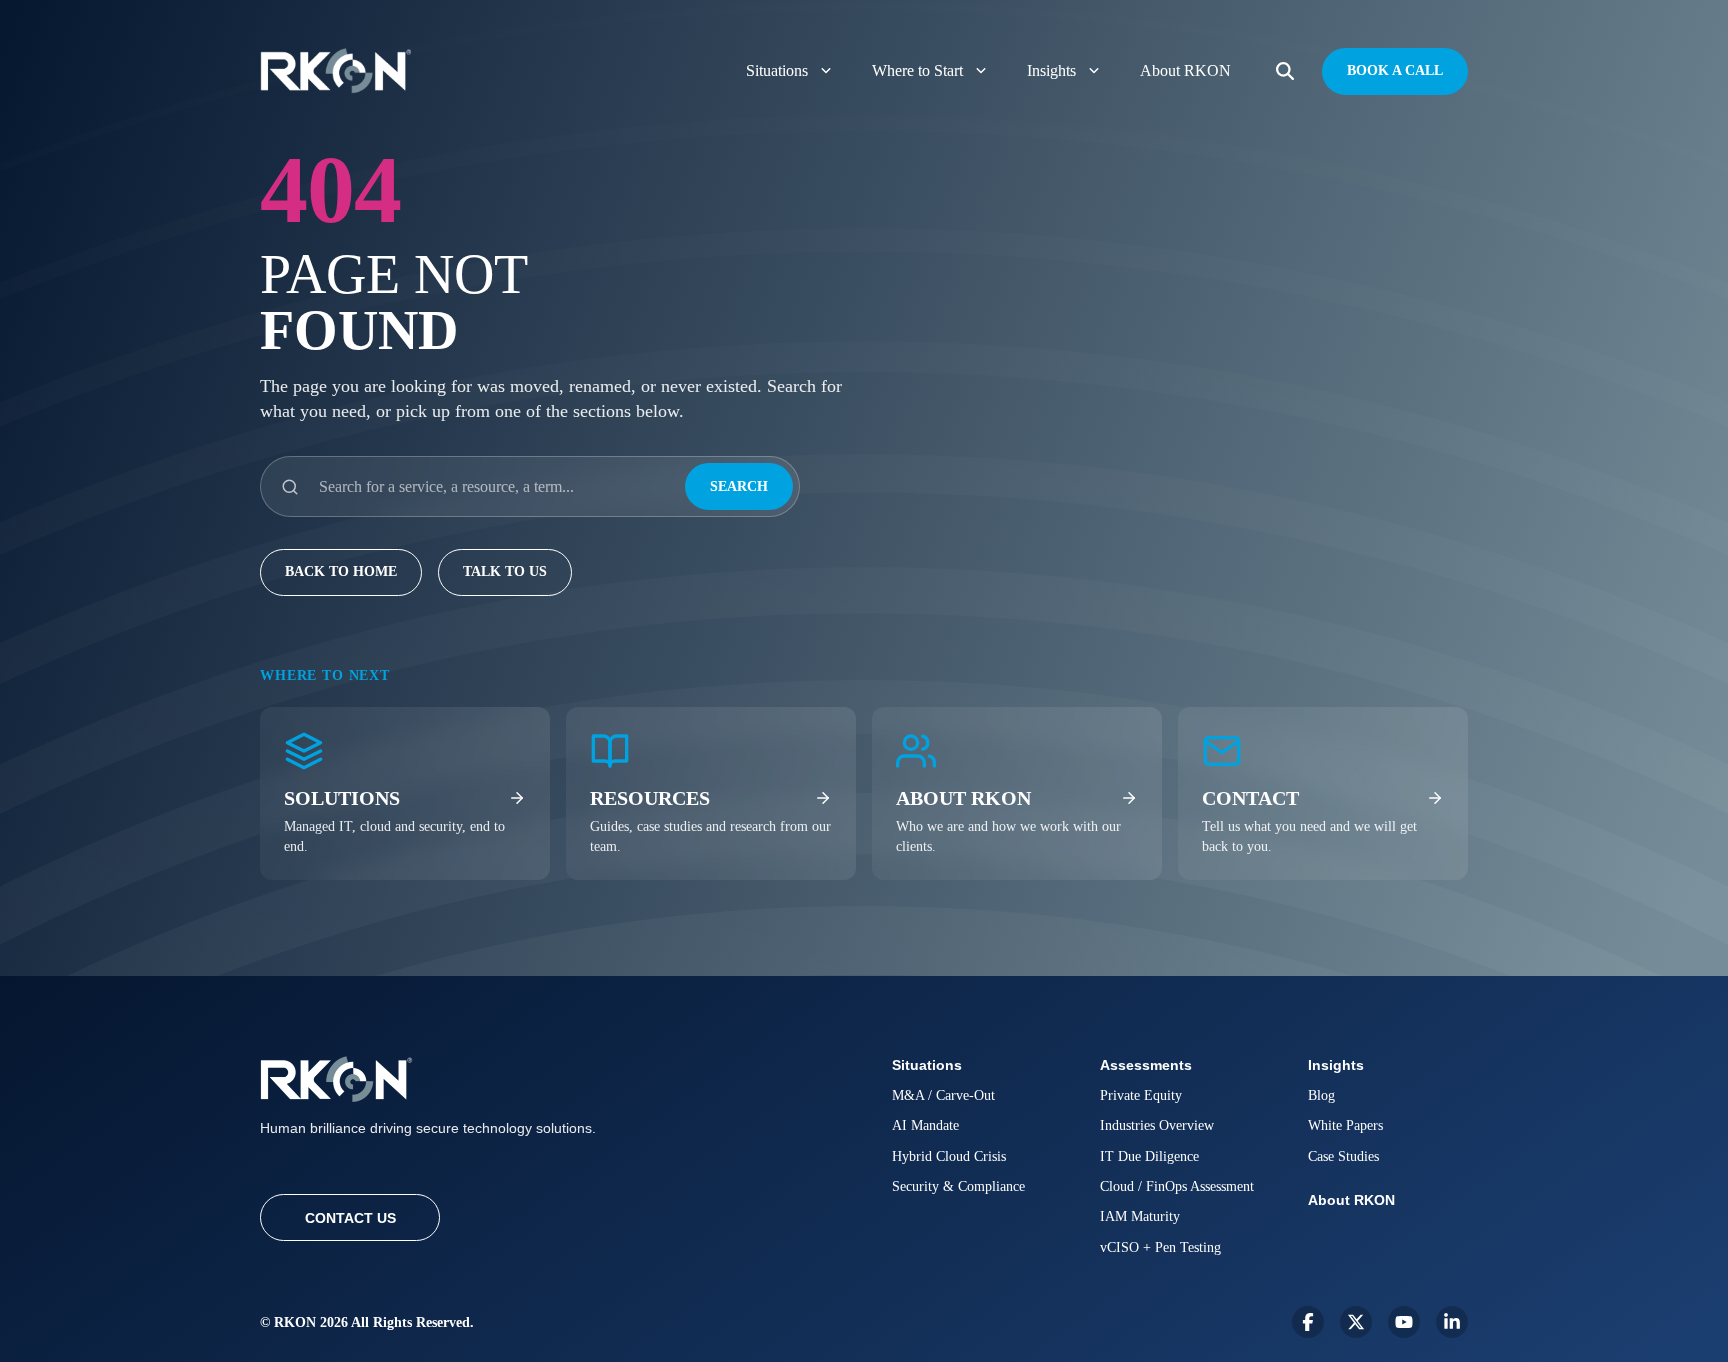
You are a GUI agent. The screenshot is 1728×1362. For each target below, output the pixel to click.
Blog (1321, 1095)
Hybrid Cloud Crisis (949, 1156)
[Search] (1285, 71)
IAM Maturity (1140, 1216)
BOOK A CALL (1395, 70)
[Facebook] (1308, 1322)
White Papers (1345, 1125)
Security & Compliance (958, 1186)
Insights (1051, 70)
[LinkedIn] (1452, 1322)
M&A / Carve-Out (943, 1095)
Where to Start (917, 70)
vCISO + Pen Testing (1160, 1247)
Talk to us (505, 571)
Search (739, 486)
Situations (777, 70)
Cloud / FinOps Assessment (1177, 1186)
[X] (1356, 1322)
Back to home (341, 571)
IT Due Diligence (1149, 1156)
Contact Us (350, 1218)
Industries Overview (1157, 1125)
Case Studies (1343, 1156)
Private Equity (1141, 1095)
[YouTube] (1404, 1322)
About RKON (1185, 70)
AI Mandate (925, 1125)
